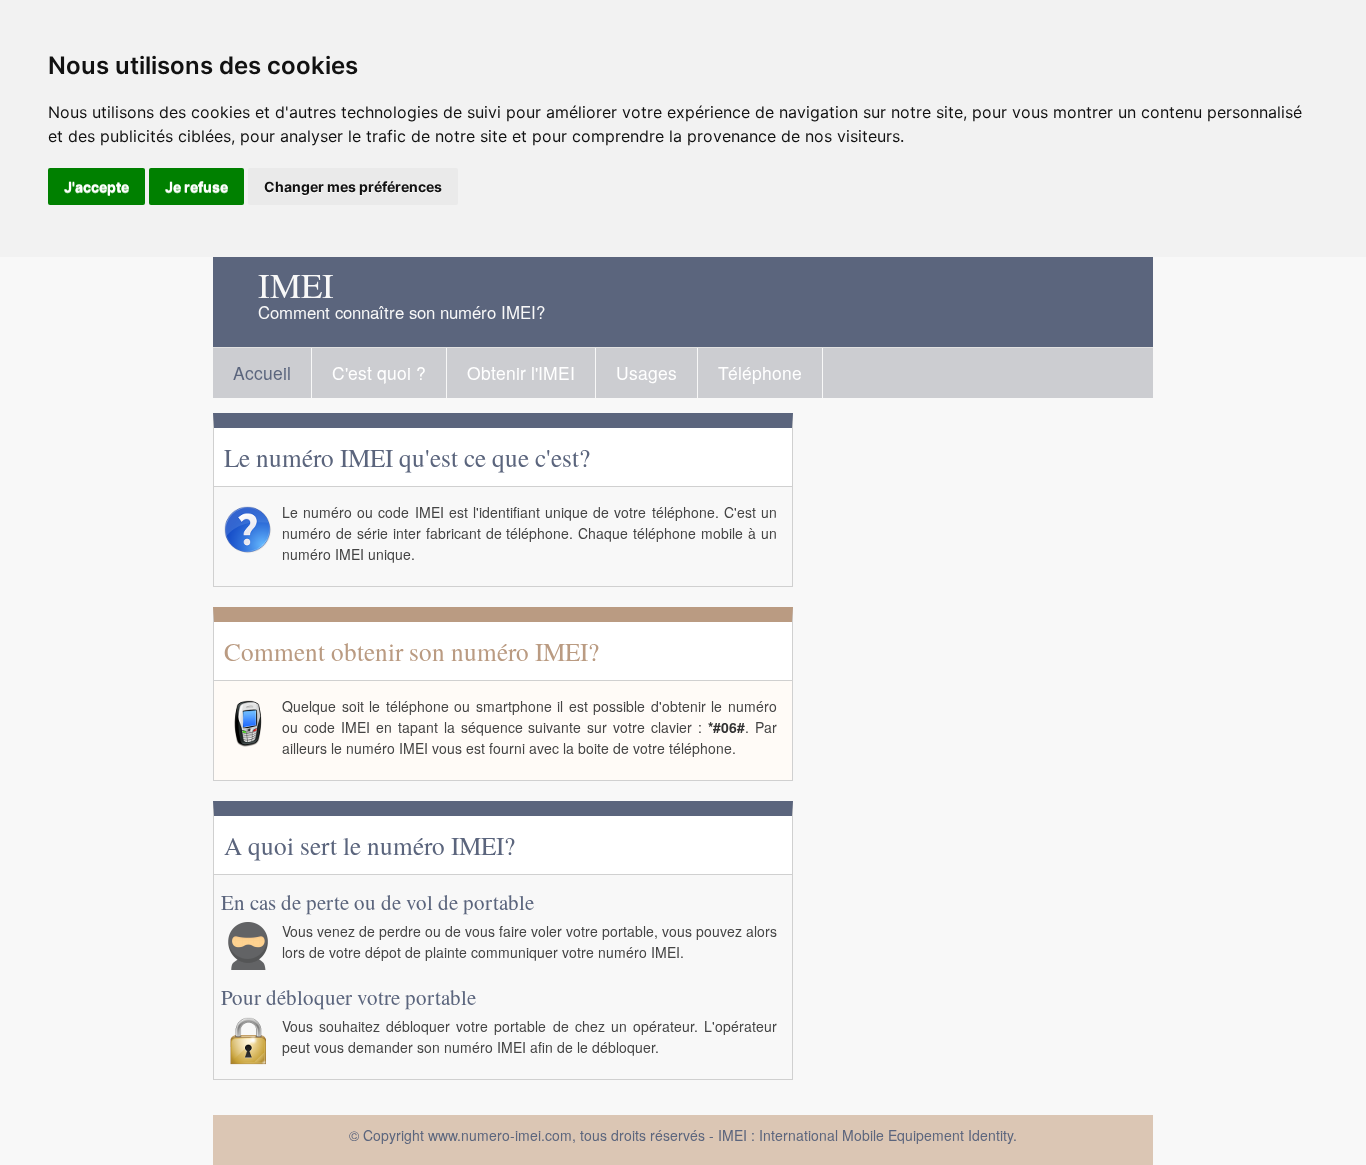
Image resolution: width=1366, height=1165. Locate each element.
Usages (646, 372)
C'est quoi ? (379, 372)
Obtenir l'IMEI (521, 372)
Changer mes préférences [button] (353, 186)
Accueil (262, 372)
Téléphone (760, 372)
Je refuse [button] (196, 186)
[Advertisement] (1003, 718)
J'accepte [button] (96, 186)
